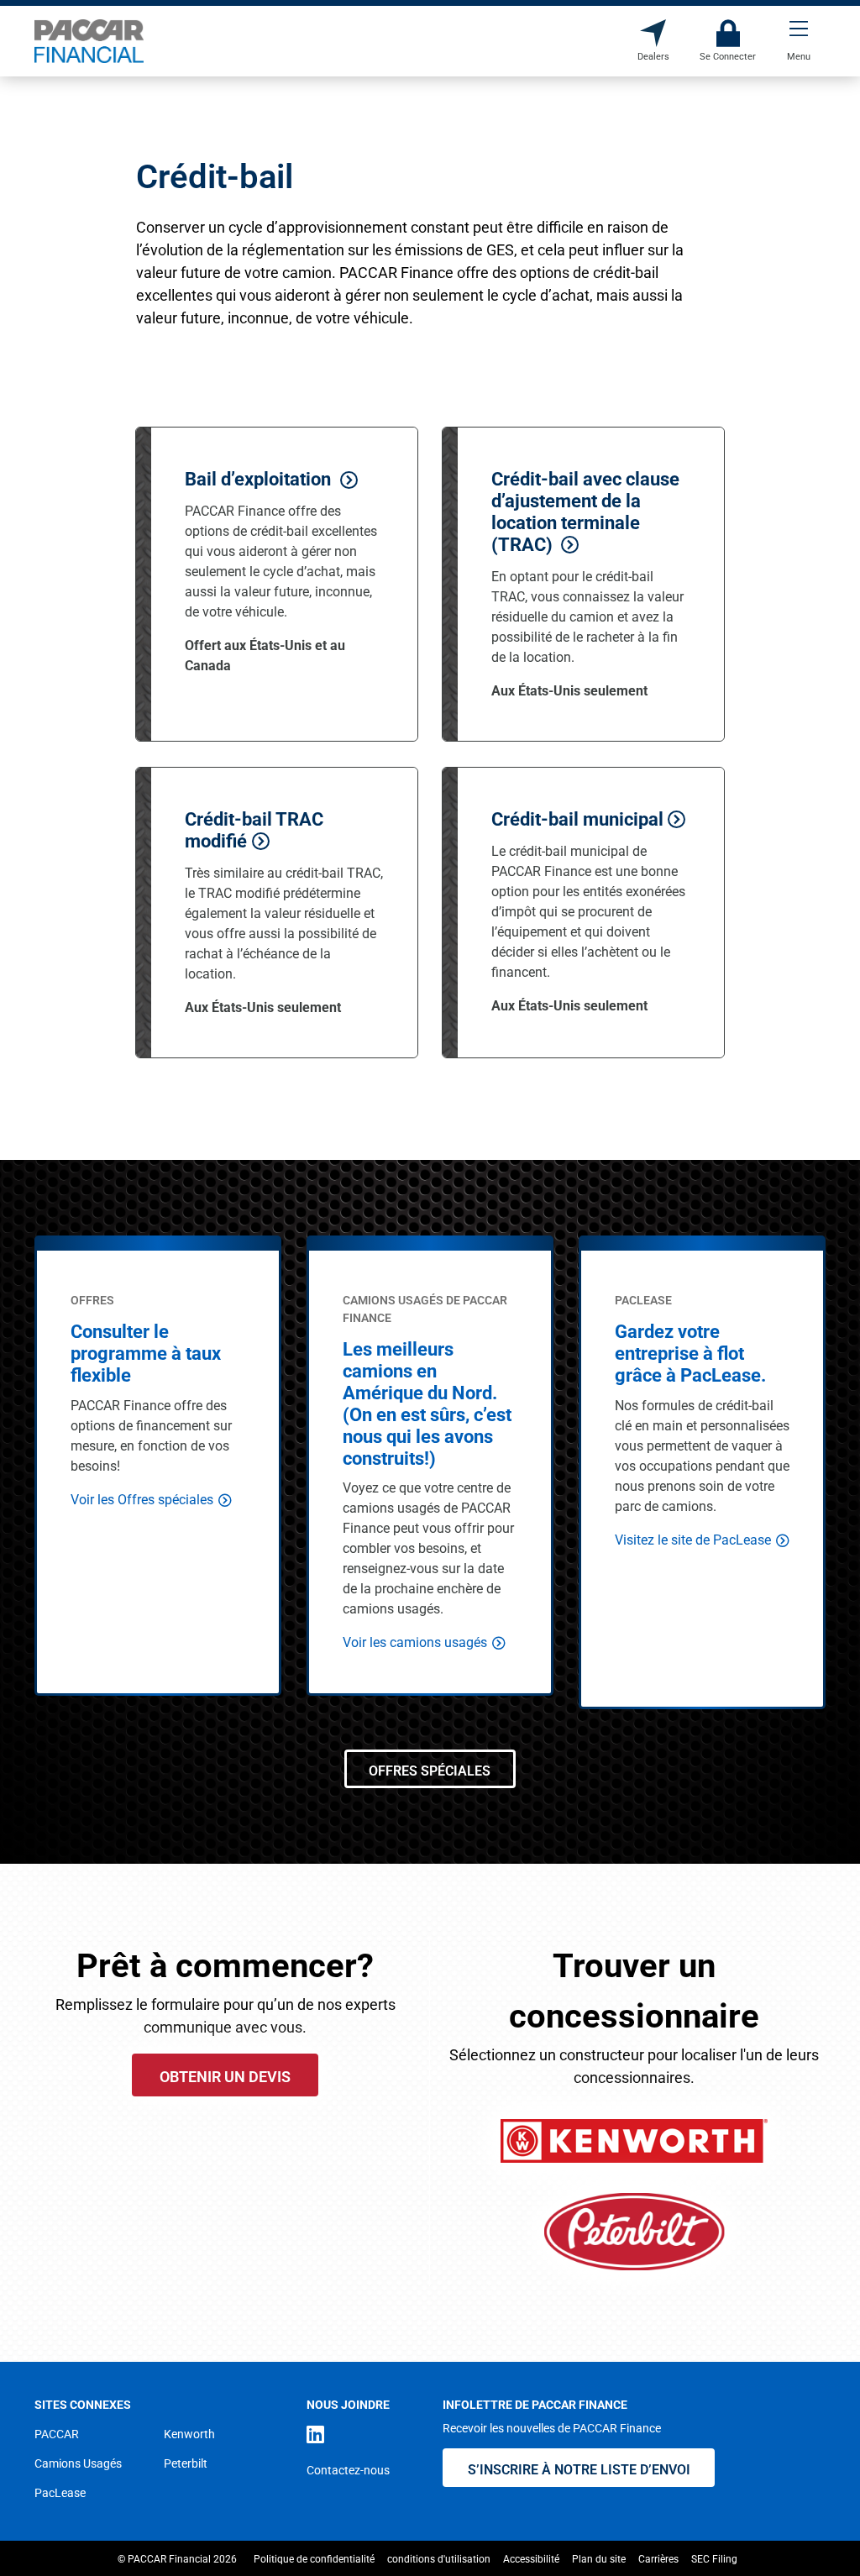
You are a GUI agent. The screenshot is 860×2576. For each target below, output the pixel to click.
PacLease (60, 2492)
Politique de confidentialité (314, 2558)
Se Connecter (728, 33)
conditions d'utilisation (439, 2558)
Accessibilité (531, 2558)
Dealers (653, 33)
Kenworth (189, 2434)
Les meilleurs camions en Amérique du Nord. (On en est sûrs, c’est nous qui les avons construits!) (427, 1403)
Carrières (658, 2558)
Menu (799, 33)
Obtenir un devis (225, 2076)
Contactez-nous (348, 2470)
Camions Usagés (78, 2463)
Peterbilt (186, 2463)
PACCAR (57, 2434)
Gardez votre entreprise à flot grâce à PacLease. (690, 1353)
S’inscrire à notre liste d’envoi (579, 2469)
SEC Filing (714, 2558)
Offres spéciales (430, 1770)
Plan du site (599, 2558)
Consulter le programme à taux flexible (146, 1353)
